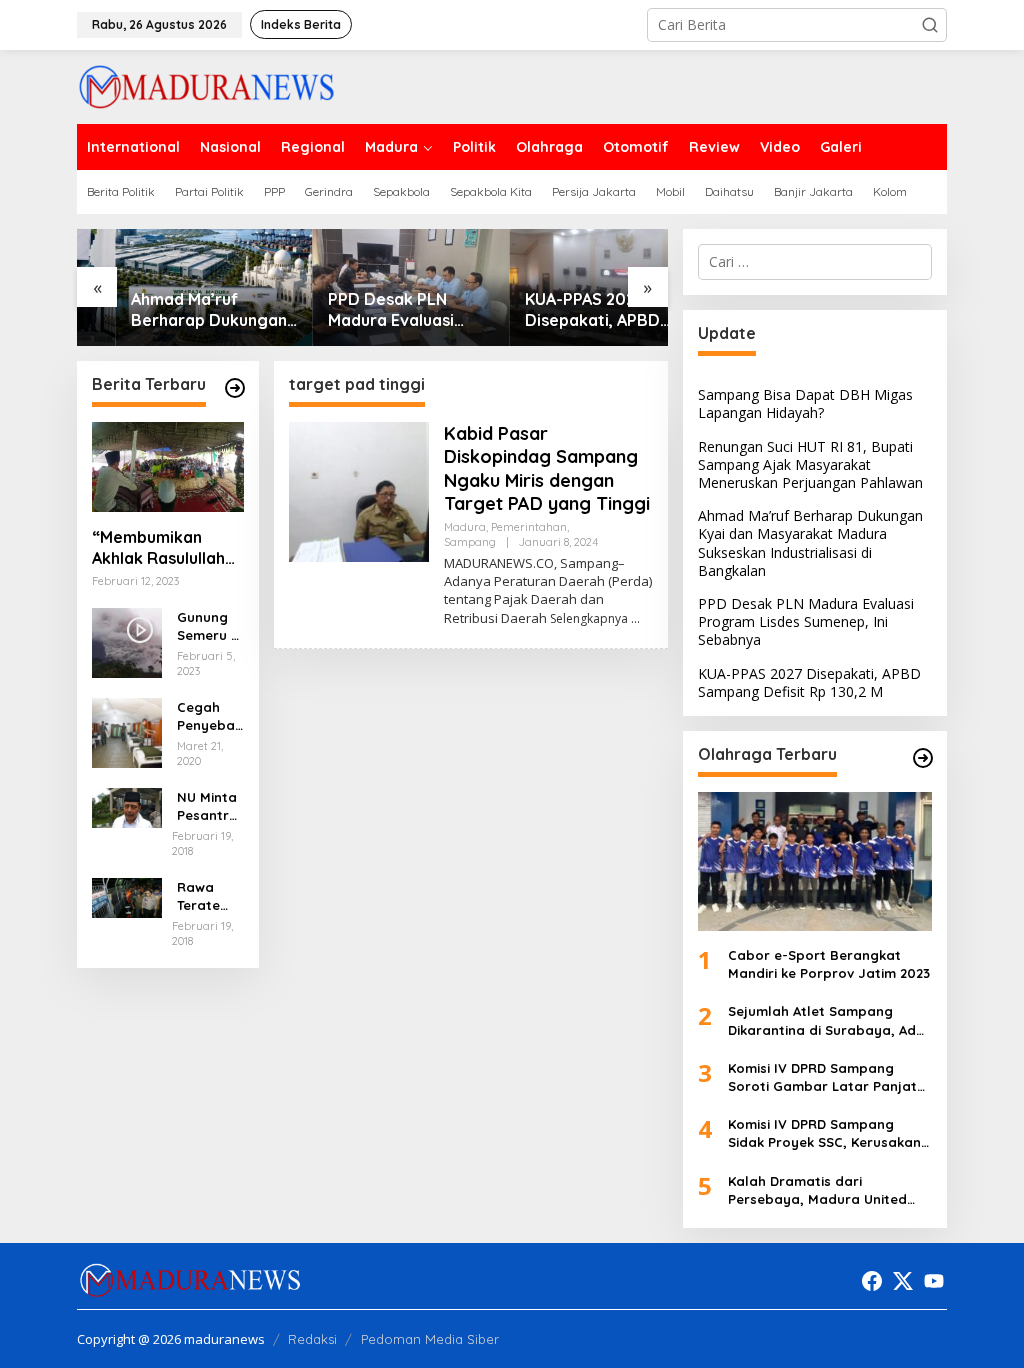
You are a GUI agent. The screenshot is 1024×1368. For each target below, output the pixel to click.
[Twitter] (903, 1281)
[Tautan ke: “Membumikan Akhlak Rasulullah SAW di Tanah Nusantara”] (168, 467)
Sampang (470, 542)
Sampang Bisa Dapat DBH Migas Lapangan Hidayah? (805, 403)
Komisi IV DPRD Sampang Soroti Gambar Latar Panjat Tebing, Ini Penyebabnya (822, 1077)
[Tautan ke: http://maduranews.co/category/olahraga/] (923, 758)
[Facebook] (872, 1281)
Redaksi (312, 1339)
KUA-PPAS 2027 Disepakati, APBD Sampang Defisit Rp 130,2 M (563, 310)
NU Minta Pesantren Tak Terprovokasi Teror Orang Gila (209, 806)
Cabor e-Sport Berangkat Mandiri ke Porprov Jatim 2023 (829, 964)
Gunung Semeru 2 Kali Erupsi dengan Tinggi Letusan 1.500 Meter (207, 626)
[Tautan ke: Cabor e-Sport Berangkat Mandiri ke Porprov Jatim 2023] (815, 861)
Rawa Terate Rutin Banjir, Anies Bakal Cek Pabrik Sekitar (210, 896)
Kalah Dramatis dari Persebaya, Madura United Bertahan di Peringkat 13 (817, 1190)
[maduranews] (206, 85)
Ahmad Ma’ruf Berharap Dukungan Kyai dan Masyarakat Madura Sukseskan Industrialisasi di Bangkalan (173, 310)
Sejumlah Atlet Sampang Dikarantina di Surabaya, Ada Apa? (826, 1020)
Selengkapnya (589, 618)
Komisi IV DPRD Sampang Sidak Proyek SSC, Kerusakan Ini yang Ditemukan (824, 1133)
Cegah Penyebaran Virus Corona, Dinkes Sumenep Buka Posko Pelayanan (209, 716)
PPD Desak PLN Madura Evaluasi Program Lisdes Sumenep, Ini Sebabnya (352, 310)
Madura (465, 527)
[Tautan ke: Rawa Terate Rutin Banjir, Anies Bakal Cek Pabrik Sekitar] (127, 896)
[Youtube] (934, 1281)
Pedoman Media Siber (430, 1339)
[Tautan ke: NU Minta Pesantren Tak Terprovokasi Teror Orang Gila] (127, 806)
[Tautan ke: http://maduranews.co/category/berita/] (235, 388)
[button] (930, 25)
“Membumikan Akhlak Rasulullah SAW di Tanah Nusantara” (158, 548)
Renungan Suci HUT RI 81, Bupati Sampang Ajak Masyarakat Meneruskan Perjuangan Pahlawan (810, 464)
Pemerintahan (529, 527)
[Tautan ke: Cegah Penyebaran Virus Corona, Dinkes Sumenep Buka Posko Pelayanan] (127, 731)
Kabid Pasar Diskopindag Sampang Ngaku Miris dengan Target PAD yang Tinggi (547, 468)
